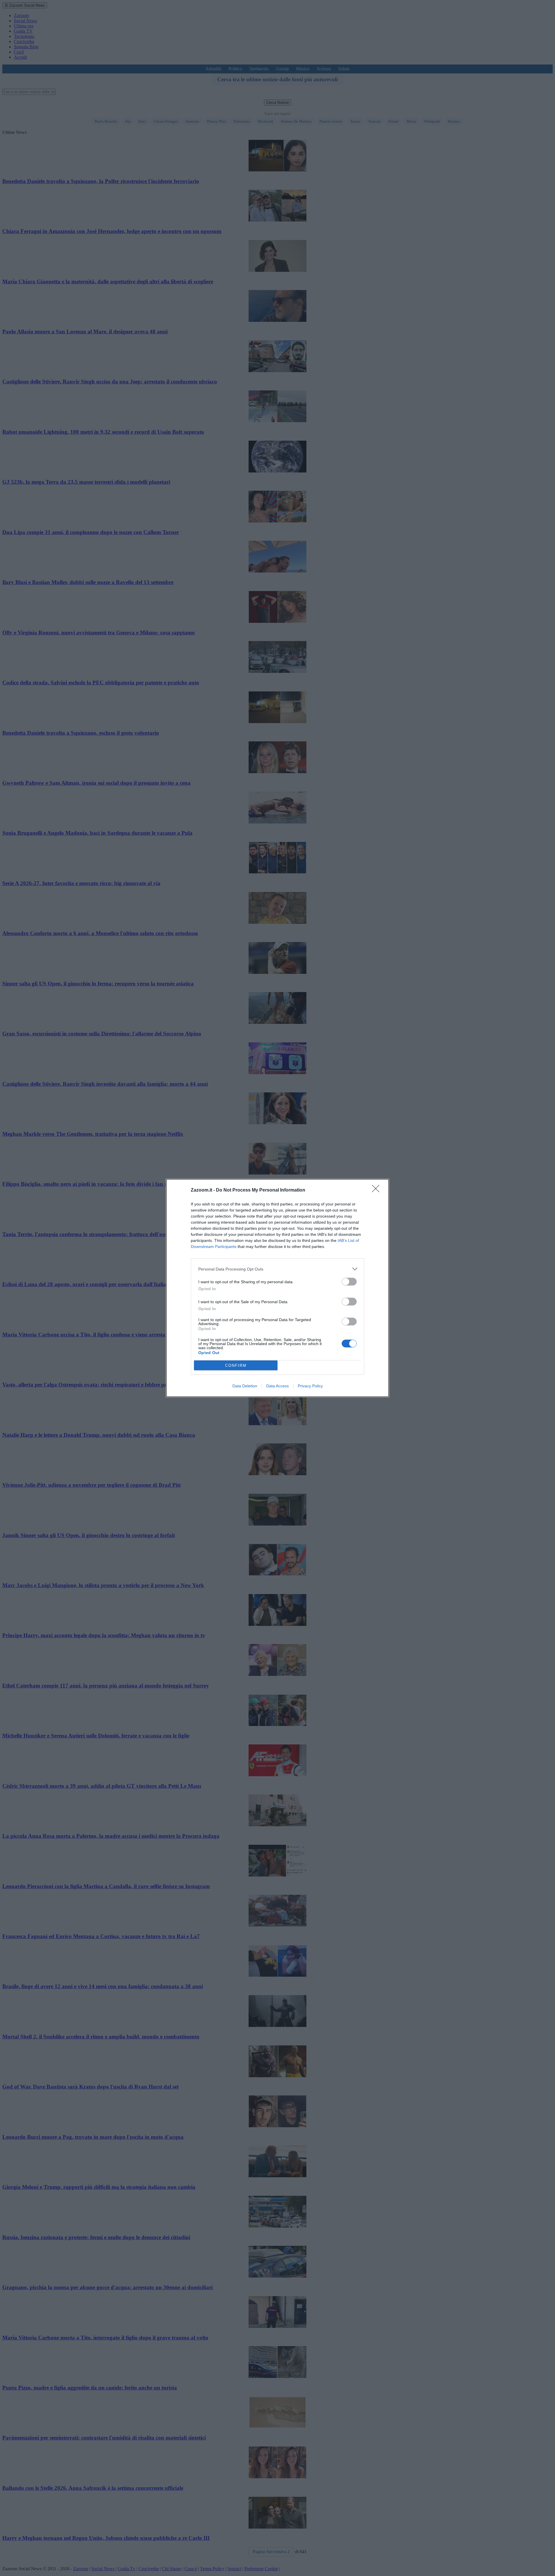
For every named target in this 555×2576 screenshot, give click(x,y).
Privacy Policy (310, 1386)
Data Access (277, 1386)
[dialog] (277, 1288)
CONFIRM (236, 1365)
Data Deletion (245, 1386)
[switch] (349, 1282)
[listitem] (277, 1269)
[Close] (378, 1190)
